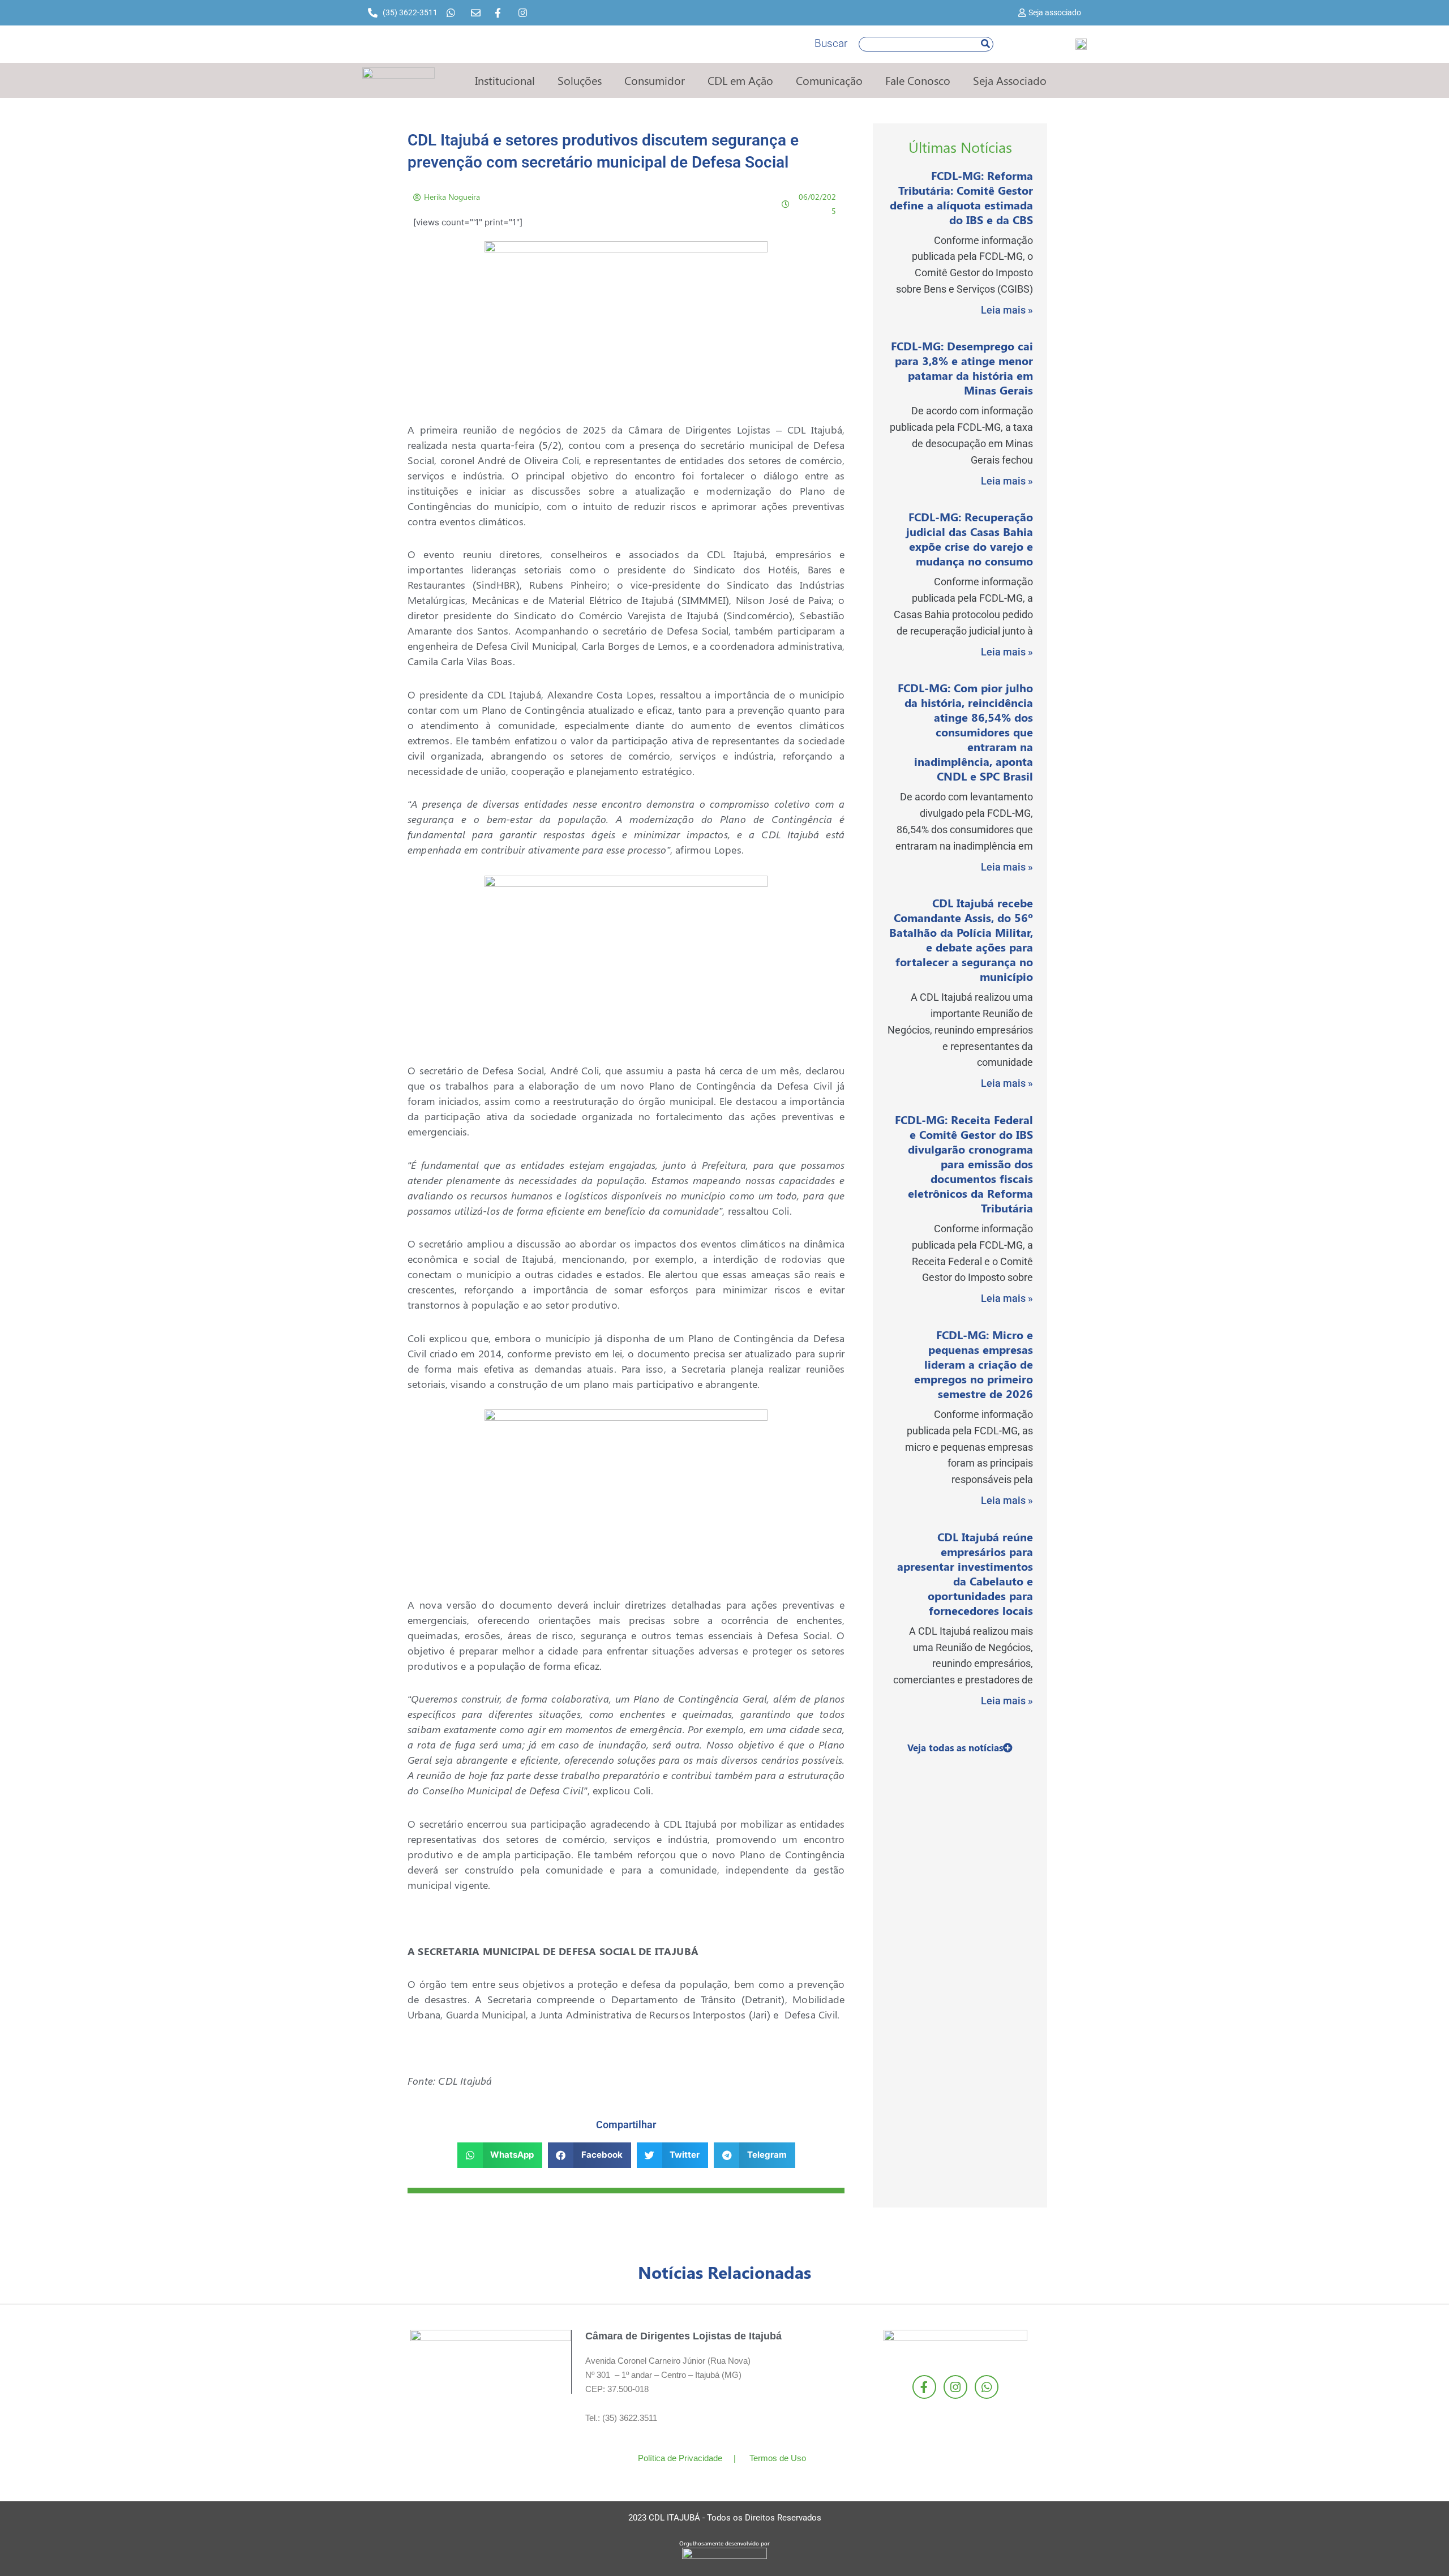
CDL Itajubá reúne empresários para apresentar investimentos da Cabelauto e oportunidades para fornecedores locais (965, 1573)
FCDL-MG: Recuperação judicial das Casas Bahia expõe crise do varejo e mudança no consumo (970, 539)
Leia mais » (1007, 310)
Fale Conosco (918, 80)
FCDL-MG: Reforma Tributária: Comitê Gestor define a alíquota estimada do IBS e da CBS (961, 197)
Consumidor (655, 80)
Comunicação (829, 80)
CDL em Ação (740, 80)
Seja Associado (1010, 80)
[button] (500, 2155)
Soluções (580, 80)
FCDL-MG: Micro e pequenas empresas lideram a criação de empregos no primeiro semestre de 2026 (974, 1364)
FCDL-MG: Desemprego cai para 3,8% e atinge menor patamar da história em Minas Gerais (962, 368)
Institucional (505, 80)
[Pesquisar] (985, 44)
